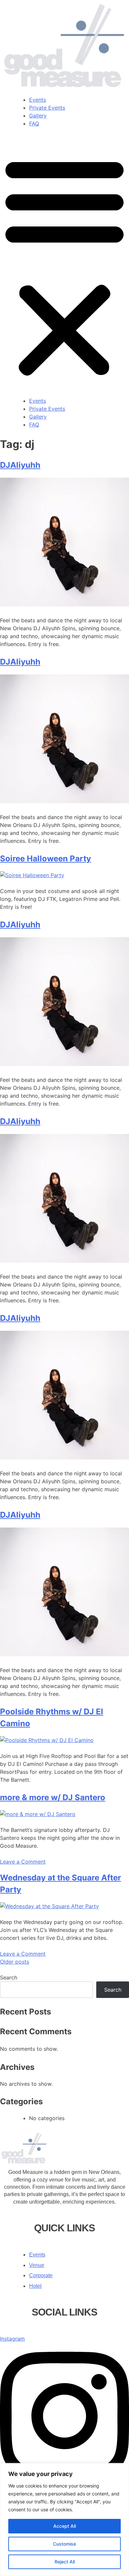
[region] (64, 2520)
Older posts (15, 1962)
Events (38, 100)
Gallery (38, 116)
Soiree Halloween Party (45, 859)
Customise (64, 2544)
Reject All (65, 2562)
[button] (64, 266)
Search (9, 1977)
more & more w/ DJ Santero (53, 1797)
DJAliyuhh (20, 465)
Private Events (47, 108)
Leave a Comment (23, 1862)
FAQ (34, 123)
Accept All (64, 2526)
